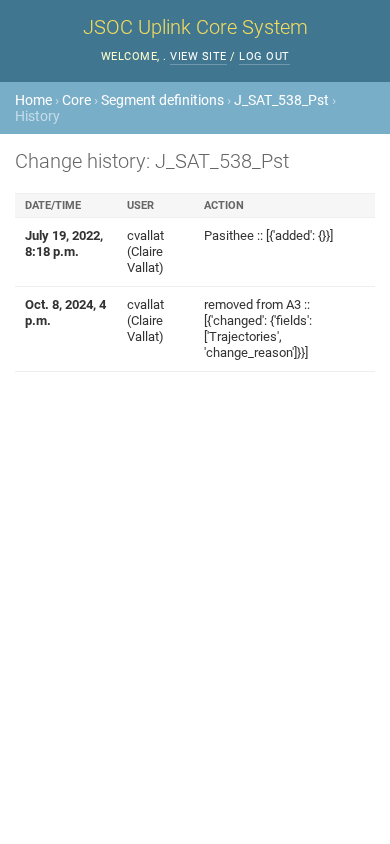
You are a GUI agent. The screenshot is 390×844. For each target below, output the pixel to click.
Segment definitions (162, 100)
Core (76, 100)
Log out (264, 56)
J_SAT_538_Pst (281, 100)
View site (198, 56)
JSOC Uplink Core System (195, 27)
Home (33, 100)
